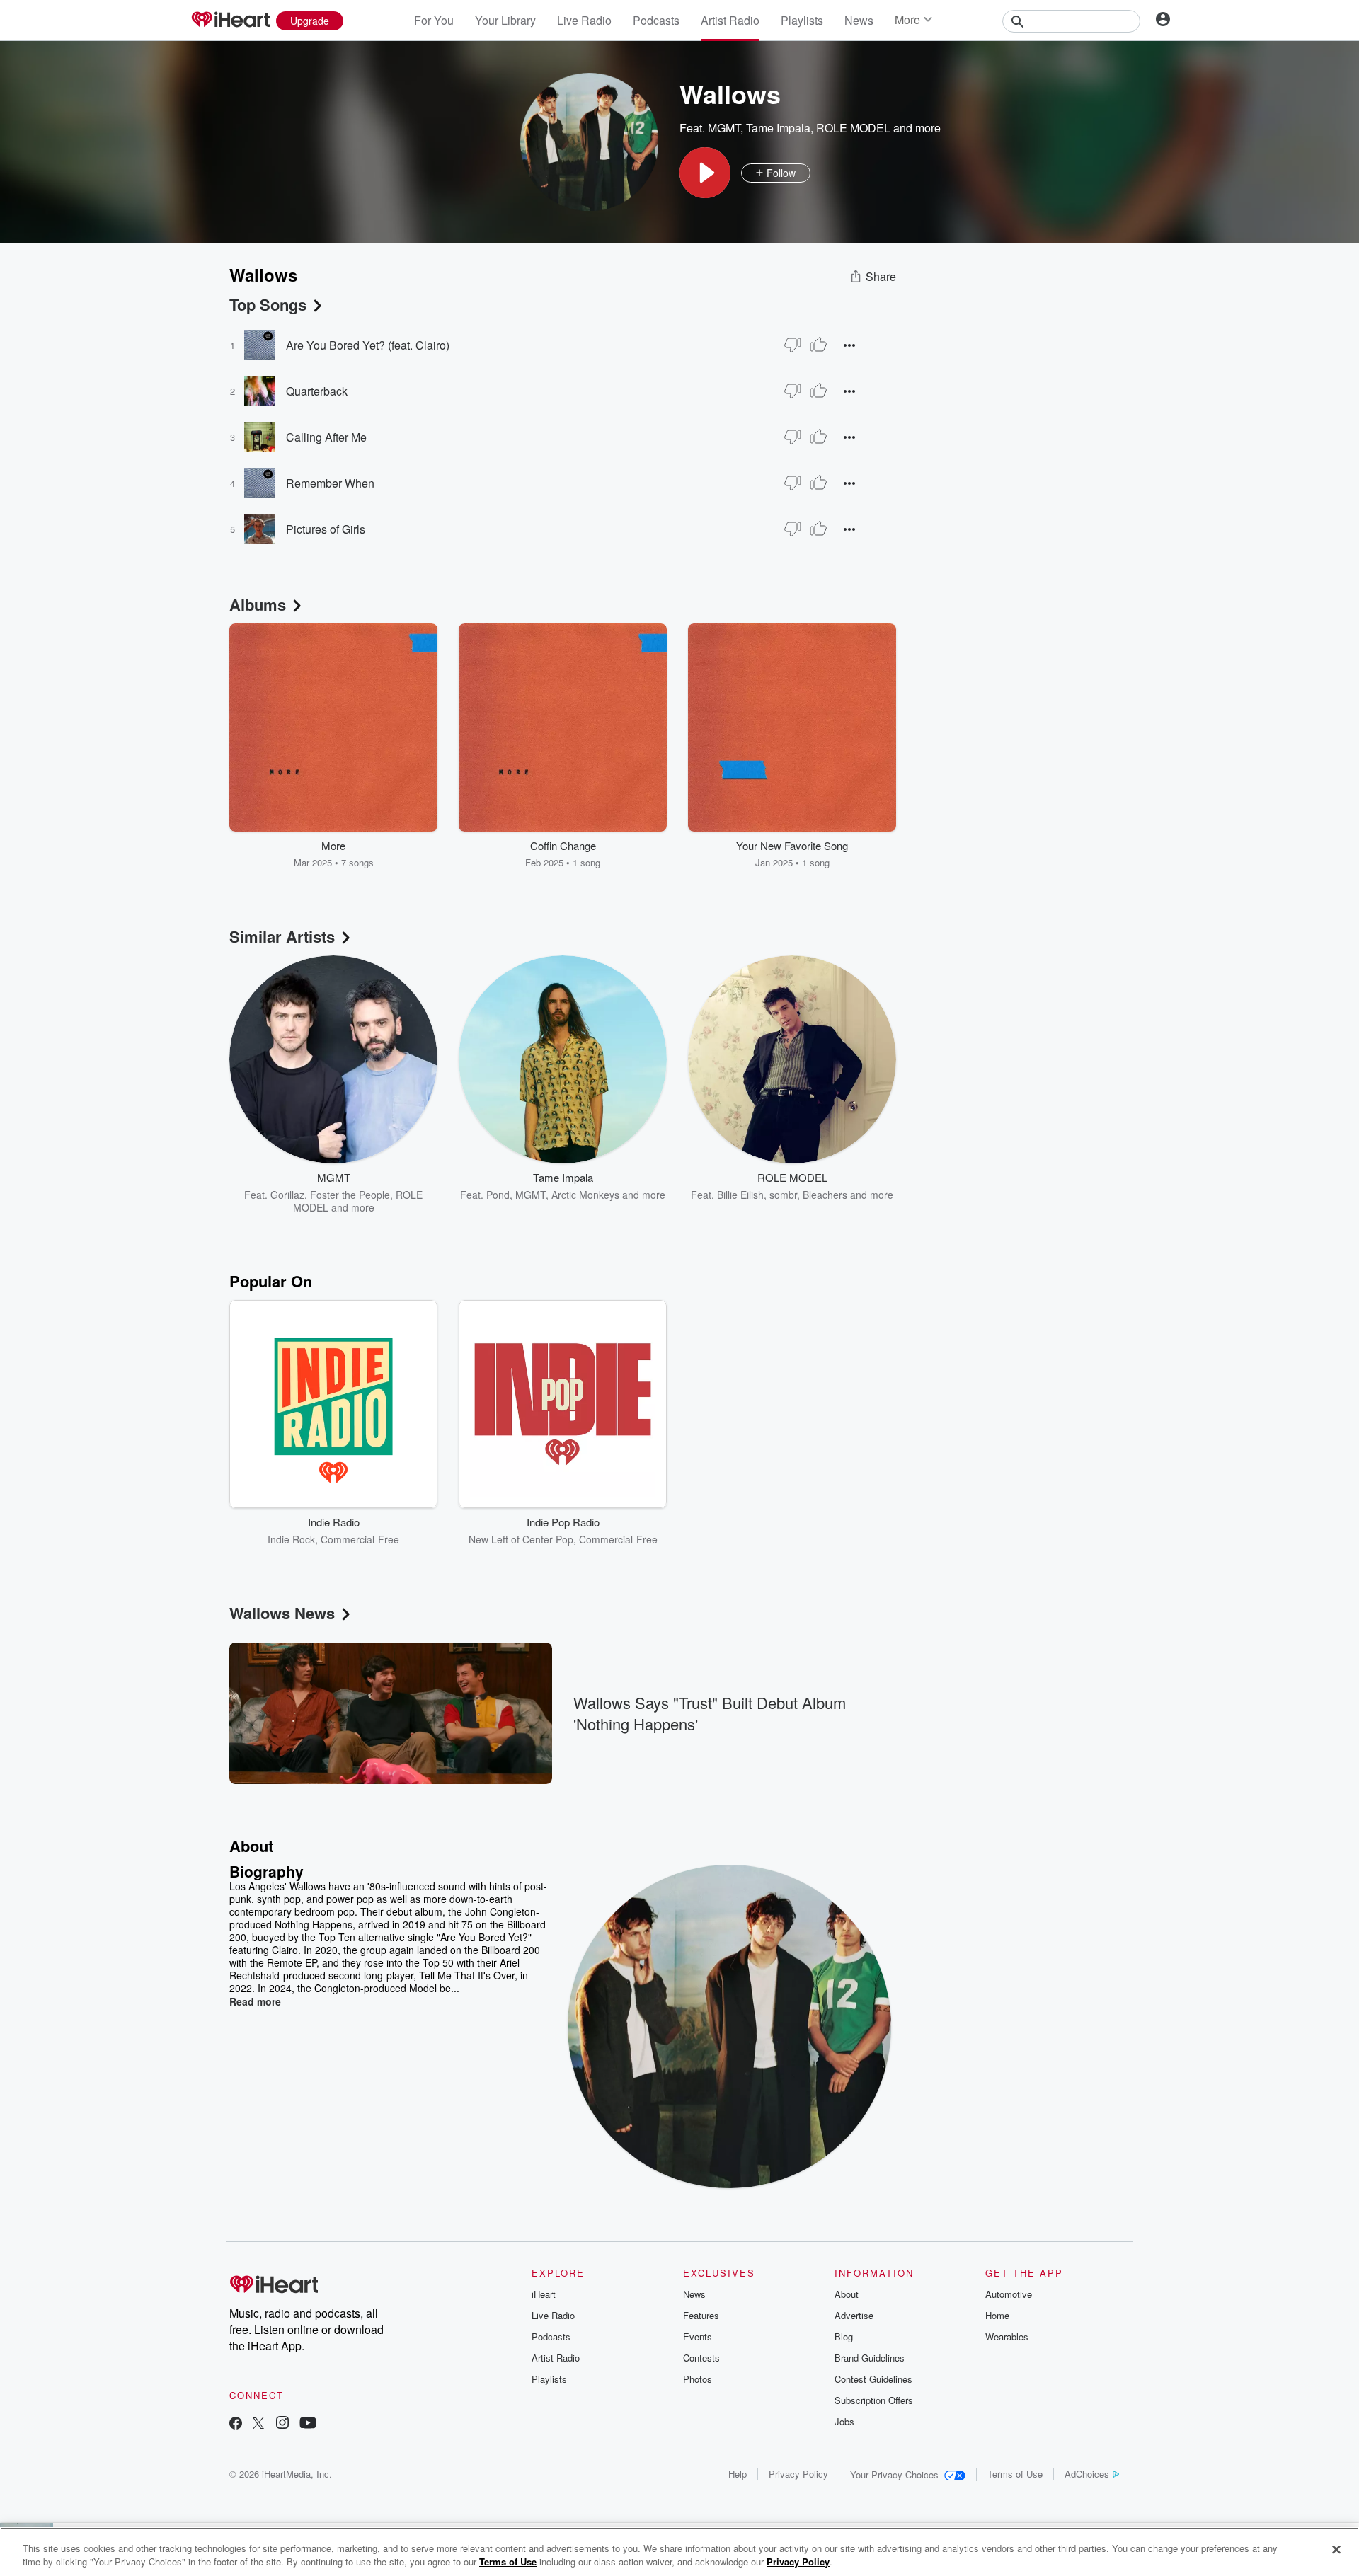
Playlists (802, 20)
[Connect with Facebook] (236, 2424)
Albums (258, 604)
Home (997, 2315)
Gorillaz (287, 1195)
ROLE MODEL (853, 128)
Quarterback (317, 391)
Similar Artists (282, 936)
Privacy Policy (798, 2474)
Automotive (1009, 2294)
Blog (844, 2336)
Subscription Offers (874, 2400)
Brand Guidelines (870, 2358)
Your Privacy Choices (894, 2474)
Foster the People (350, 1195)
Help (738, 2474)
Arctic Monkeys (585, 1195)
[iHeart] (230, 21)
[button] (705, 173)
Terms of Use (1015, 2474)
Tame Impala (778, 128)
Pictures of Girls (326, 529)
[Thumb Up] (818, 345)
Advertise (854, 2315)
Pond (498, 1195)
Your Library (505, 20)
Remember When (330, 483)
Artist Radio (730, 20)
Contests (701, 2358)
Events (698, 2336)
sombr (783, 1195)
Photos (698, 2379)
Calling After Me (326, 437)
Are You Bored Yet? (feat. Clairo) (368, 345)
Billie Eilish (740, 1195)
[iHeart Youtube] (308, 2424)
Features (701, 2315)
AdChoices (1087, 2474)
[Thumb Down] (793, 345)
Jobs (844, 2421)
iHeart (544, 2294)
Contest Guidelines (873, 2379)
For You (434, 20)
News (859, 20)
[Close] (1336, 2550)
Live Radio (584, 20)
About (847, 2294)
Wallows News (282, 1613)
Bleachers (825, 1195)
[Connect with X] (258, 2424)
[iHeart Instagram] (282, 2424)
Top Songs (268, 304)
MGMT (724, 128)
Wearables (1007, 2336)
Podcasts (656, 20)
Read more (255, 2001)
